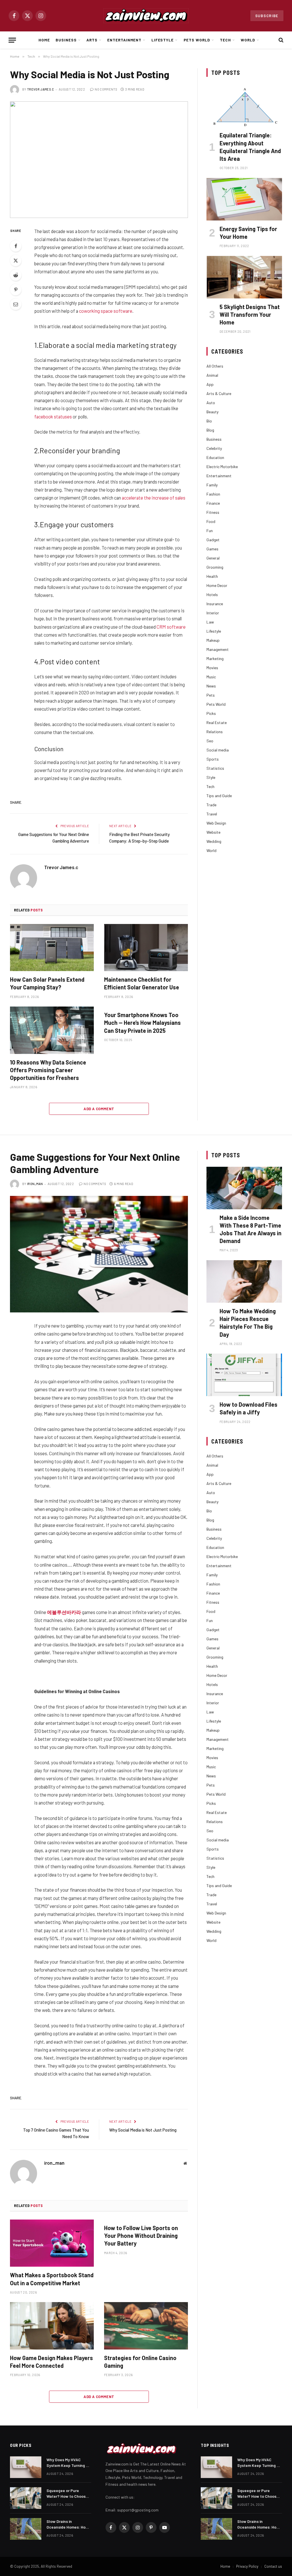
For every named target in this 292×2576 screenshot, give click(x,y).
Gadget (213, 540)
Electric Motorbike (222, 467)
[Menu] (12, 40)
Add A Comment (99, 1109)
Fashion (213, 494)
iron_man (35, 1184)
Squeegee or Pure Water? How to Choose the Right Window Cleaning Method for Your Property (67, 2494)
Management (218, 649)
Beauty (212, 412)
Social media (218, 750)
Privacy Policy (247, 2566)
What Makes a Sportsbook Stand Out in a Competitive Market (52, 2279)
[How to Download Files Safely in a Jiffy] (244, 1375)
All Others (215, 366)
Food (211, 521)
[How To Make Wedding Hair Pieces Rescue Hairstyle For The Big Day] (244, 1281)
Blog (210, 430)
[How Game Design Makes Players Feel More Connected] (52, 2326)
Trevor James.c (41, 89)
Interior (213, 613)
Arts (92, 40)
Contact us (273, 2566)
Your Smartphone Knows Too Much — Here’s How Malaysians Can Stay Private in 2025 (142, 1023)
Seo (210, 741)
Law (210, 622)
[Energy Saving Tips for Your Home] (244, 199)
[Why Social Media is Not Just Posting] (99, 160)
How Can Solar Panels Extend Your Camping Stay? (47, 983)
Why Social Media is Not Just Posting (143, 2130)
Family (212, 485)
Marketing (215, 658)
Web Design (216, 823)
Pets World (197, 40)
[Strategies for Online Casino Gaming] (146, 2326)
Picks (211, 713)
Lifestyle (163, 40)
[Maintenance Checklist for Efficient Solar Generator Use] (146, 948)
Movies (212, 668)
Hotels (212, 595)
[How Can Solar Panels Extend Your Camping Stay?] (52, 948)
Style (211, 777)
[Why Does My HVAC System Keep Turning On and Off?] (26, 2467)
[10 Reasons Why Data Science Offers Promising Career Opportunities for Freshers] (52, 1030)
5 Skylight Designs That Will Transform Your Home (250, 314)
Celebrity (214, 448)
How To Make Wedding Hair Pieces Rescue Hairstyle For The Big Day (248, 1323)
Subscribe (267, 16)
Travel (212, 814)
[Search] (280, 40)
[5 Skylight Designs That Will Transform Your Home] (244, 277)
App (210, 384)
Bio (209, 421)
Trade (211, 805)
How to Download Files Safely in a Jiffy (249, 1408)
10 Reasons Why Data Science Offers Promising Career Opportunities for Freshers (48, 1070)
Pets (211, 695)
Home (44, 40)
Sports (213, 759)
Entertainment (124, 40)
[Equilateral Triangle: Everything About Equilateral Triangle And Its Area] (244, 106)
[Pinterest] (16, 290)
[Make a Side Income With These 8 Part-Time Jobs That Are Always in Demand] (244, 1188)
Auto (211, 403)
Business (66, 40)
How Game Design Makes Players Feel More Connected (51, 2362)
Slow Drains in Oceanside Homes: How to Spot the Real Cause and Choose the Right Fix (68, 2524)
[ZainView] (146, 16)
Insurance (215, 604)
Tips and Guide (219, 796)
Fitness (213, 512)
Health (212, 576)
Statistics (215, 768)
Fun (210, 531)
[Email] (16, 304)
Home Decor (217, 585)
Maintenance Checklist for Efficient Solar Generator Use (142, 983)
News (211, 686)
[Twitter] (16, 260)
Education (215, 457)
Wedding (214, 841)
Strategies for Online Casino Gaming (140, 2362)
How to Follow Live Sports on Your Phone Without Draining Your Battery (141, 2236)
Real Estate (217, 722)
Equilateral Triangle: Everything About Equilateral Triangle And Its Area (250, 147)
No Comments (106, 89)
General (213, 558)
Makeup (213, 640)
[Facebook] (16, 246)
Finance (213, 503)
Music (211, 677)
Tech (225, 40)
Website (213, 832)
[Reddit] (16, 275)
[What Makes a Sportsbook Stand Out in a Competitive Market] (52, 2243)
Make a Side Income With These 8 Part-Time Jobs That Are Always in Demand (251, 1229)
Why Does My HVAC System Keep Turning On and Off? (69, 2463)
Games (212, 549)
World (248, 40)
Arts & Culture (219, 393)
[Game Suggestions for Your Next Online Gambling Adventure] (99, 1254)
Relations (215, 732)
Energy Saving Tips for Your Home (248, 233)
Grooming (215, 567)
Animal (212, 375)
